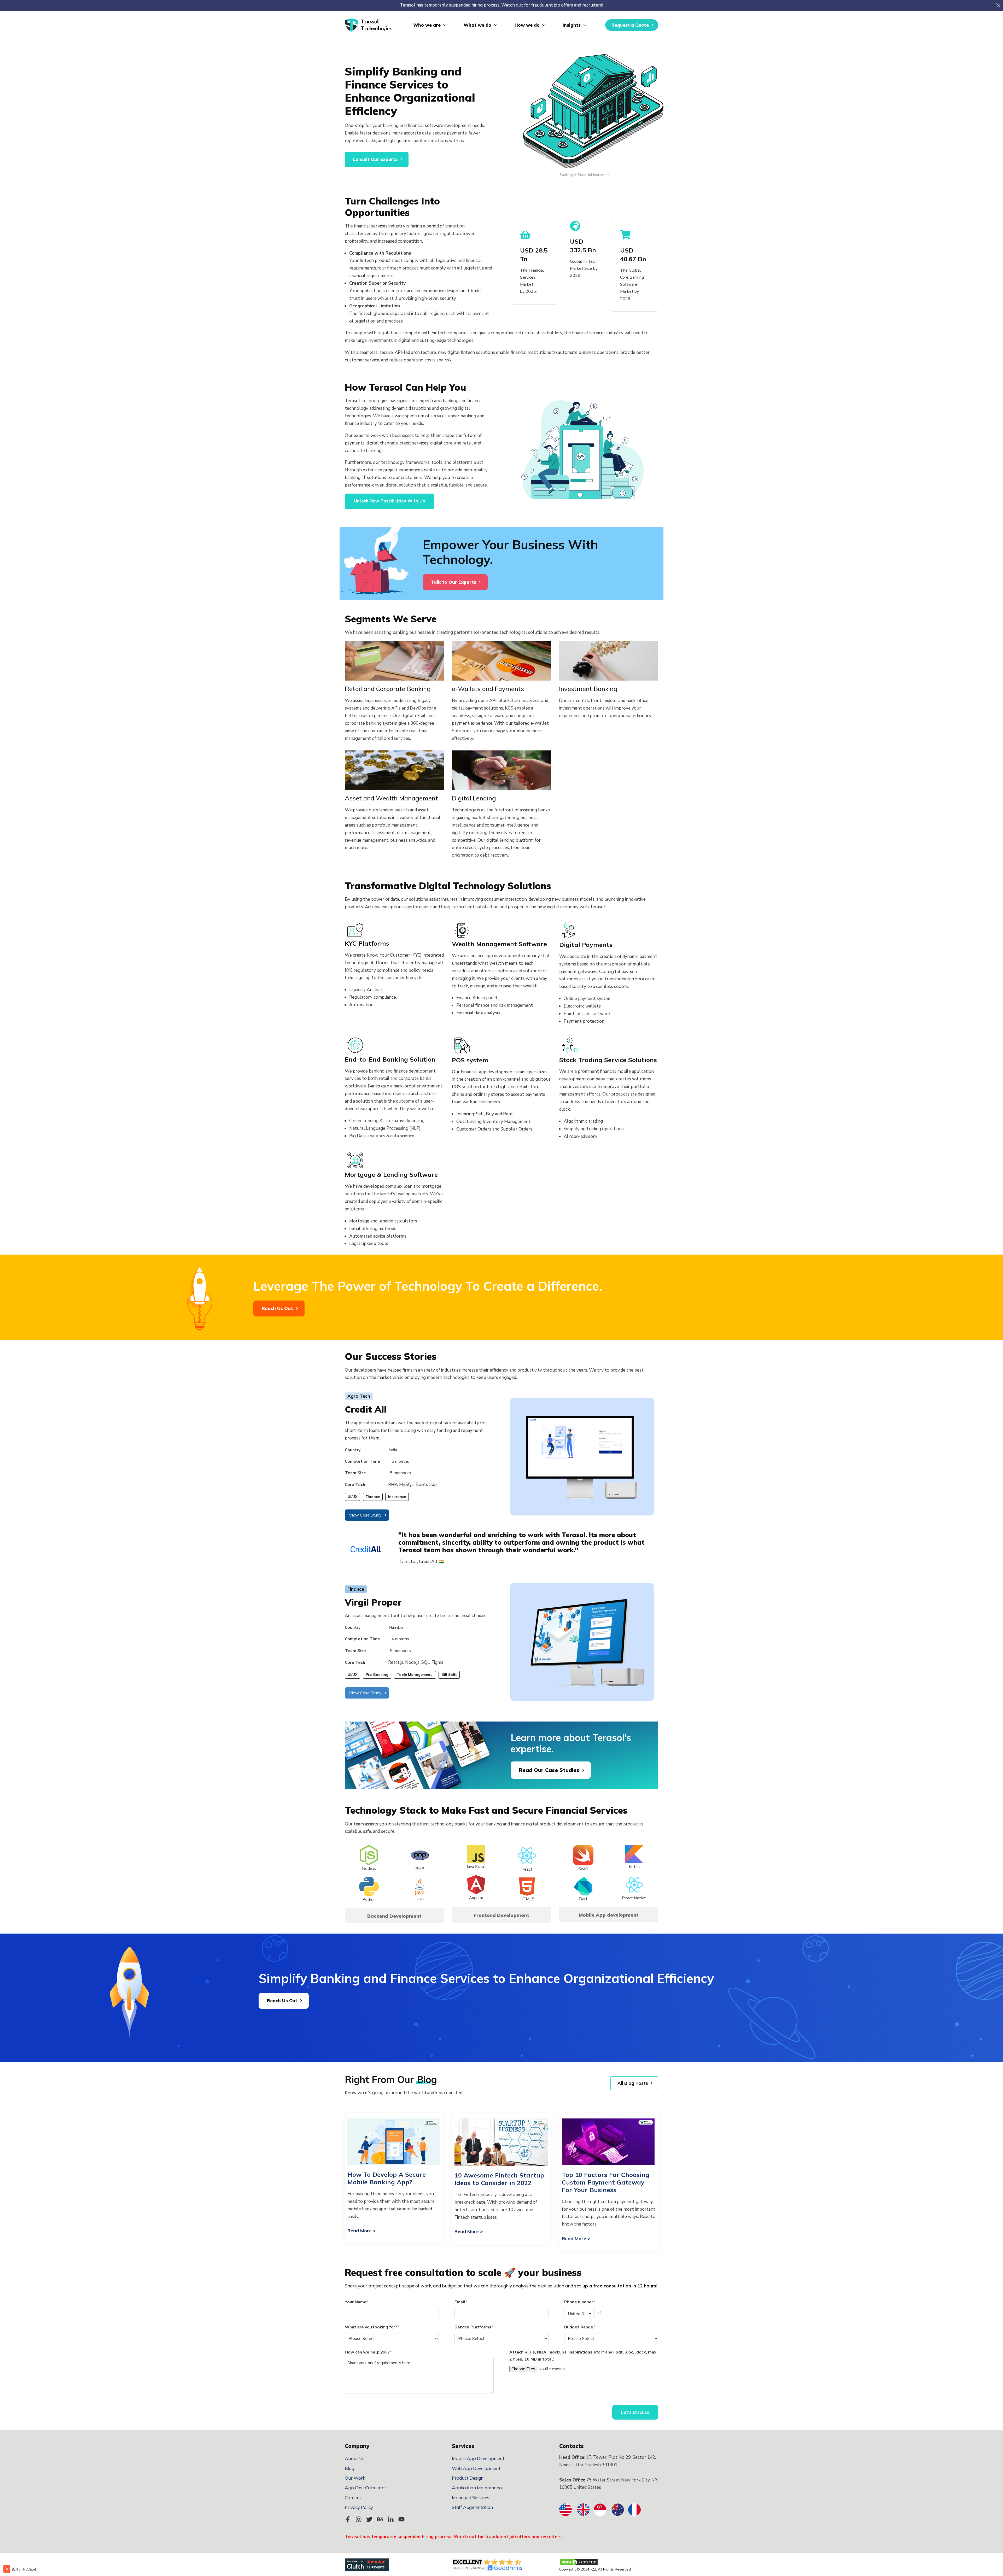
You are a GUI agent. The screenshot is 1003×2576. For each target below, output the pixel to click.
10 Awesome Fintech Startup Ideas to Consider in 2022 (499, 2179)
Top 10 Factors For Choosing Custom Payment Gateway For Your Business (606, 2182)
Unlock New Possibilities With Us (389, 501)
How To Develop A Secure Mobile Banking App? (387, 2178)
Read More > (362, 2231)
